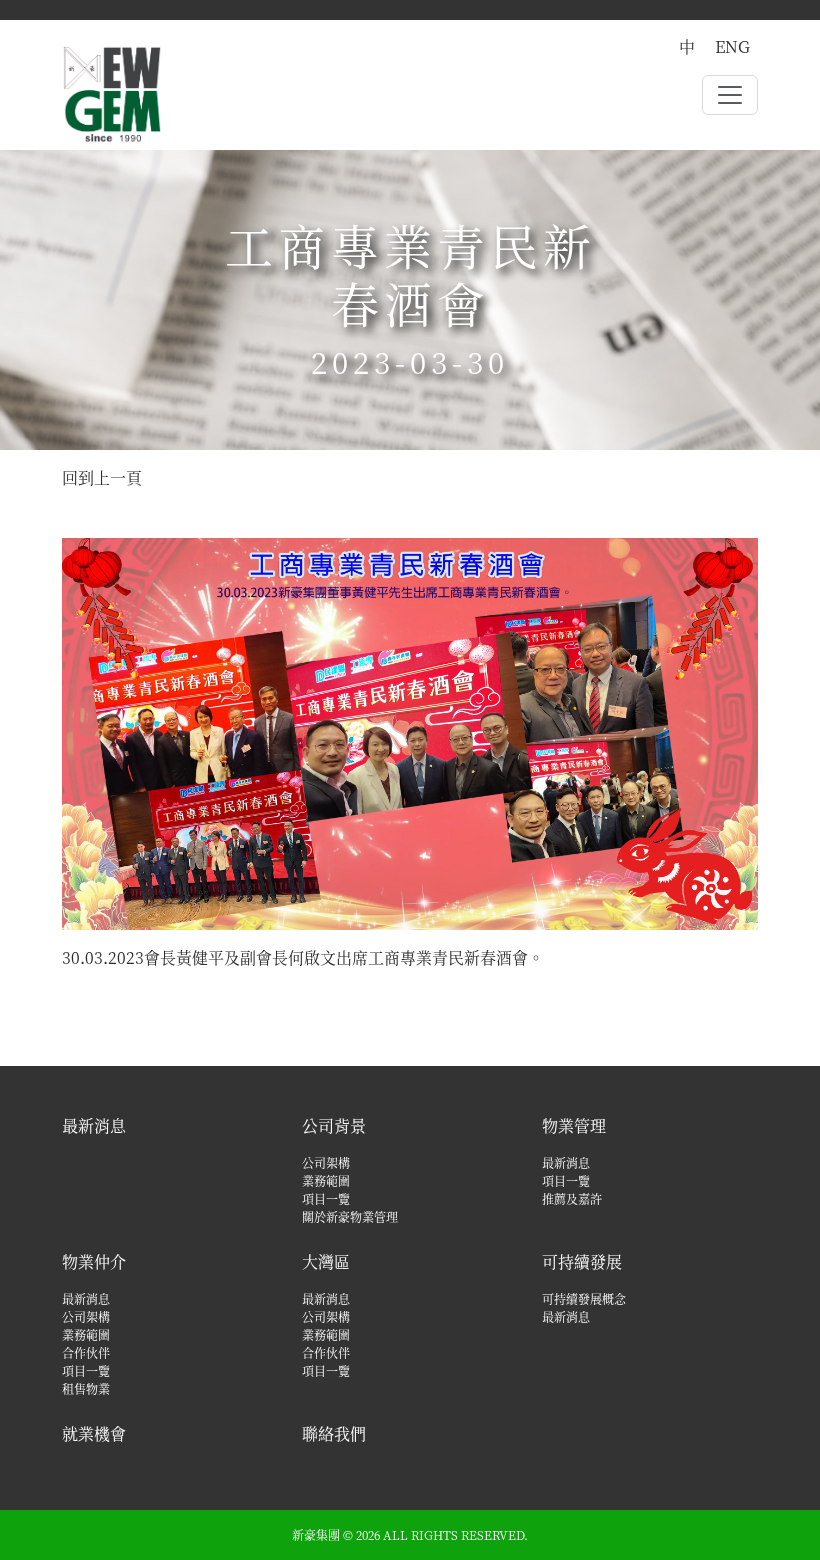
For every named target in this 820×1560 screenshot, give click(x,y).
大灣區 (326, 1261)
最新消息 (94, 1125)
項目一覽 (326, 1198)
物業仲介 (94, 1261)
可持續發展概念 (584, 1298)
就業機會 (94, 1433)
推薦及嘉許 (572, 1198)
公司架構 (326, 1162)
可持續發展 (582, 1261)
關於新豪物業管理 (350, 1216)
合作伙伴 (86, 1352)
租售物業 (86, 1388)
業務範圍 (326, 1180)
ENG (732, 46)
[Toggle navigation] (730, 95)
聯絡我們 (334, 1433)
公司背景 (334, 1125)
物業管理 (574, 1125)
